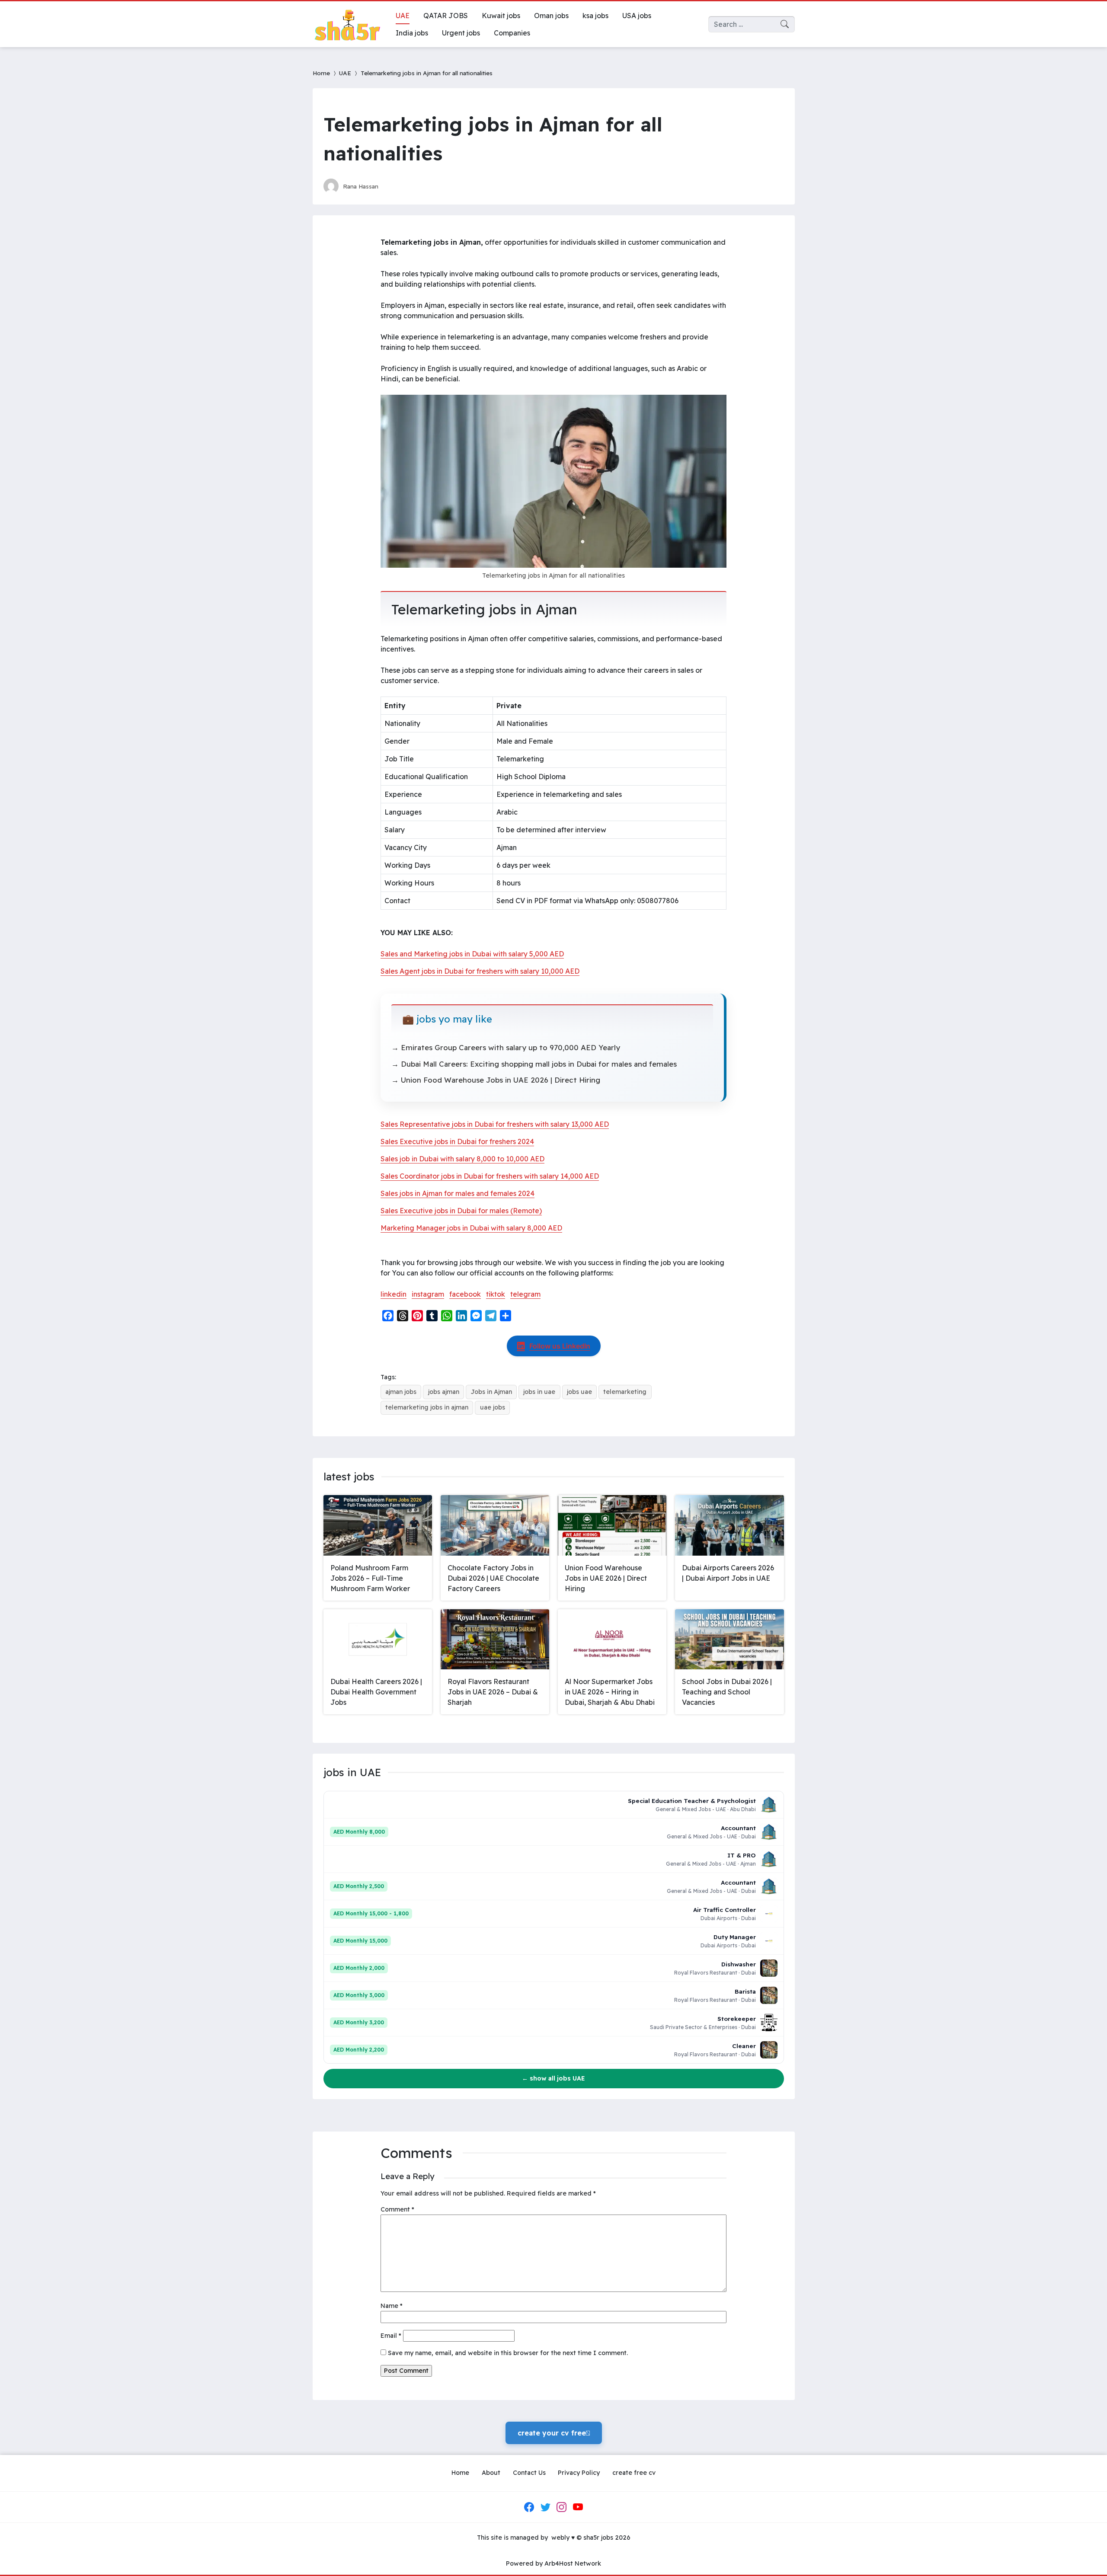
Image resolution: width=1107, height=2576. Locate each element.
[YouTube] (578, 2507)
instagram (428, 1294)
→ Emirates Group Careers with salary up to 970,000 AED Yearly (506, 1047)
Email (391, 2336)
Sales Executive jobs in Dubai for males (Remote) (461, 1211)
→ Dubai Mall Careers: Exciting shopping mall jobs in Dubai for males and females (534, 1064)
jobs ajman (444, 1392)
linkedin (394, 1294)
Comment (397, 2209)
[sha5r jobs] (347, 24)
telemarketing (625, 1392)
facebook (465, 1294)
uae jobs (493, 1407)
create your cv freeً (554, 2433)
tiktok (496, 1294)
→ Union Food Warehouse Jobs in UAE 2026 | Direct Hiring (496, 1080)
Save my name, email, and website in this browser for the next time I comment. (508, 2353)
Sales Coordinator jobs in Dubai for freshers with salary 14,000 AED (490, 1176)
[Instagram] (562, 2507)
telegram (525, 1294)
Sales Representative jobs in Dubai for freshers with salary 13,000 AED (495, 1124)
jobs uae (579, 1392)
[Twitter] (545, 2507)
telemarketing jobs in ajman (427, 1407)
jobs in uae (539, 1392)
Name (392, 2306)
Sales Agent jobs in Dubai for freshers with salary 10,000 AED (480, 971)
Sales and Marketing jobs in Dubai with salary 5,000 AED (472, 954)
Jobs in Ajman (491, 1392)
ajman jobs (401, 1392)
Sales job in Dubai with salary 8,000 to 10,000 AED (462, 1159)
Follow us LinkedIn (560, 1346)
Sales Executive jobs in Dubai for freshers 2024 (457, 1141)
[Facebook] (529, 2507)
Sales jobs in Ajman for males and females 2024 (458, 1193)
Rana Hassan (361, 186)
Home (321, 73)
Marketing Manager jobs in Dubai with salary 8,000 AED (471, 1228)
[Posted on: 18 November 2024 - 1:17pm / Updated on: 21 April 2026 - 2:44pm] (393, 186)
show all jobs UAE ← (553, 2078)
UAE (345, 73)
